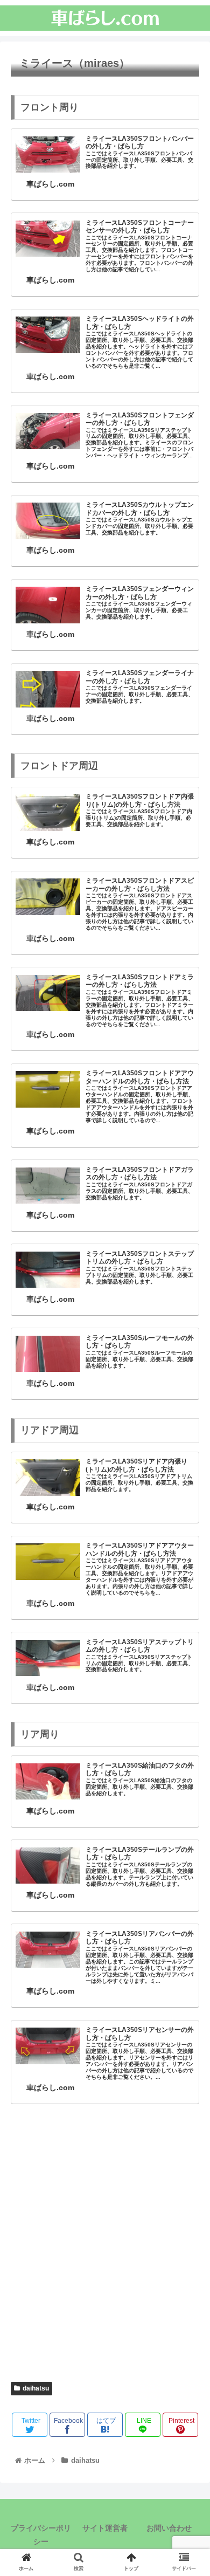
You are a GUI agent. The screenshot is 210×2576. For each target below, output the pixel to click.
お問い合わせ (169, 2528)
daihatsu (36, 2388)
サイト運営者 (105, 2528)
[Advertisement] (105, 2249)
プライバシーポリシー (41, 2535)
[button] (189, 1532)
